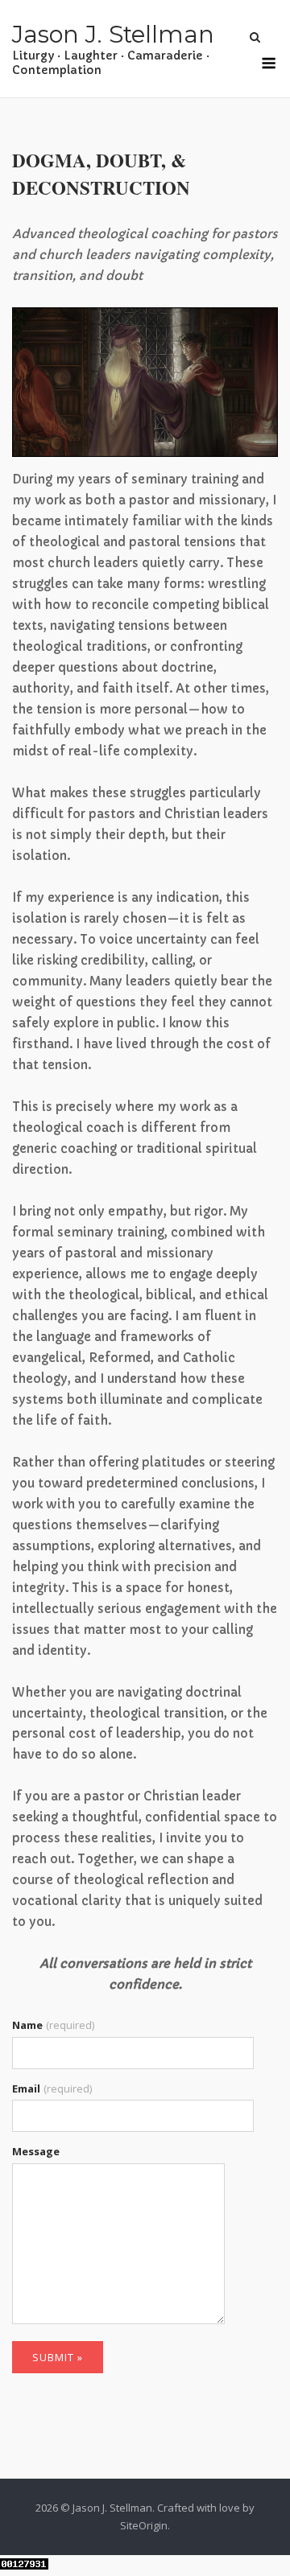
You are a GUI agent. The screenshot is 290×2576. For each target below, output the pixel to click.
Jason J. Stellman (113, 34)
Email (52, 2088)
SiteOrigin (144, 2525)
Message (36, 2151)
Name (53, 2025)
